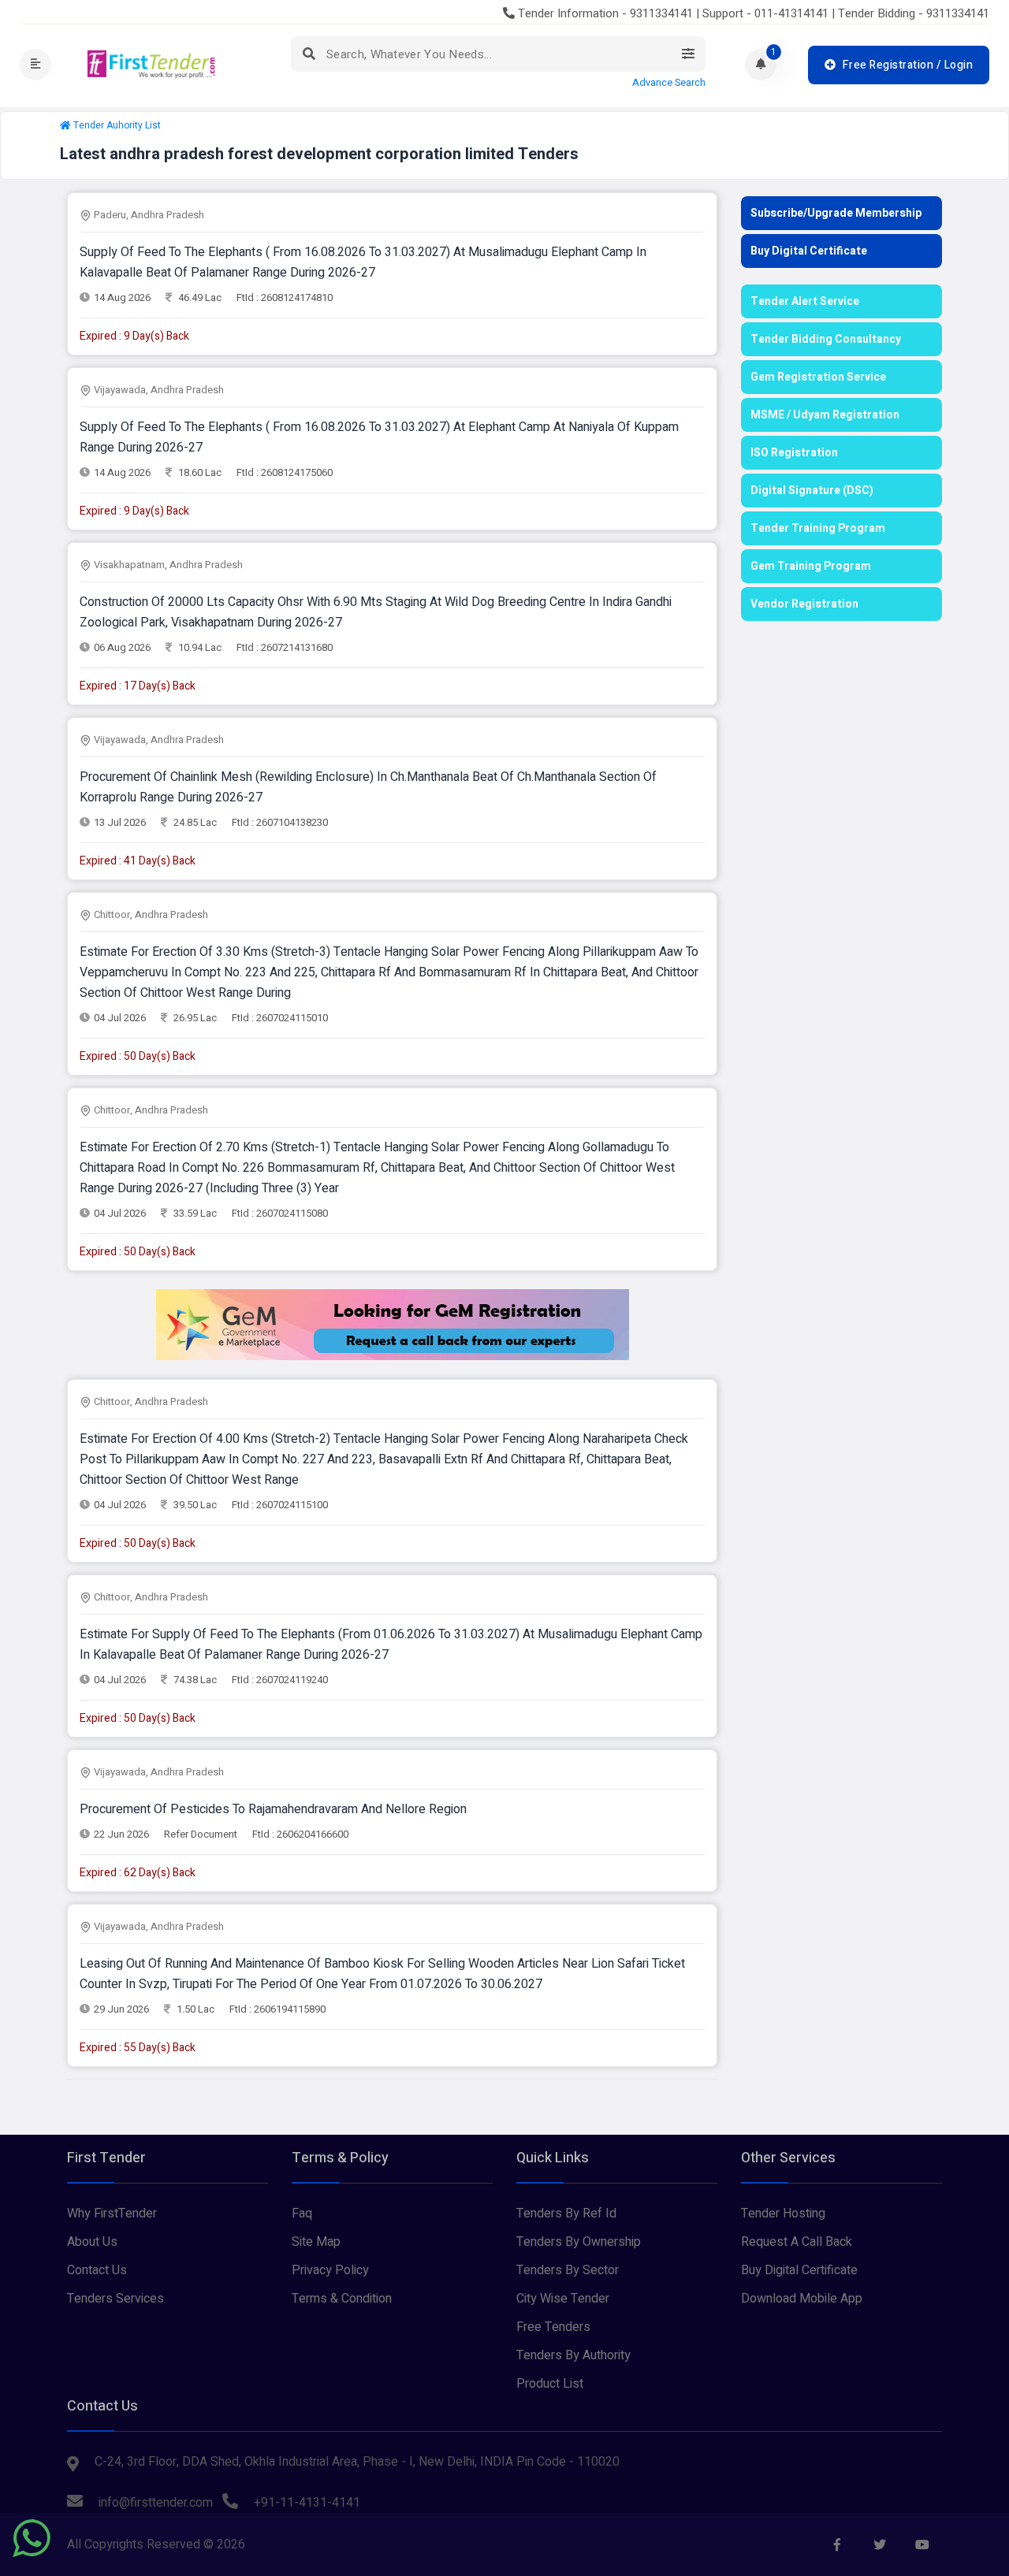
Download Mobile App (802, 2299)
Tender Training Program (818, 528)
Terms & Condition (342, 2299)
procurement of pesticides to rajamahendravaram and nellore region (273, 1809)
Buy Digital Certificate (809, 251)
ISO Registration (794, 453)
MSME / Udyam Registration (825, 415)
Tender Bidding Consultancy (826, 339)
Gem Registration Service (818, 377)
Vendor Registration (804, 604)
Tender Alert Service (805, 301)
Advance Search (669, 83)
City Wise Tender (563, 2299)
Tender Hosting (783, 2214)
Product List (550, 2384)
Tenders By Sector (568, 2270)
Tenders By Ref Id (566, 2214)
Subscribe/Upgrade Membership (836, 213)
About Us (92, 2242)
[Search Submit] (309, 54)
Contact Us (97, 2270)
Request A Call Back (797, 2242)
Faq (302, 2214)
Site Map (316, 2242)
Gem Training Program (811, 566)
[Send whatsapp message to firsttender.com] (32, 2538)
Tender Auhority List (117, 125)
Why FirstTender (112, 2214)
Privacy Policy (330, 2270)
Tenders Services (115, 2299)
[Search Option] (688, 54)
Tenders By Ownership (579, 2242)
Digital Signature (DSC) (812, 491)
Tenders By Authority (573, 2355)
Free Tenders (553, 2327)
